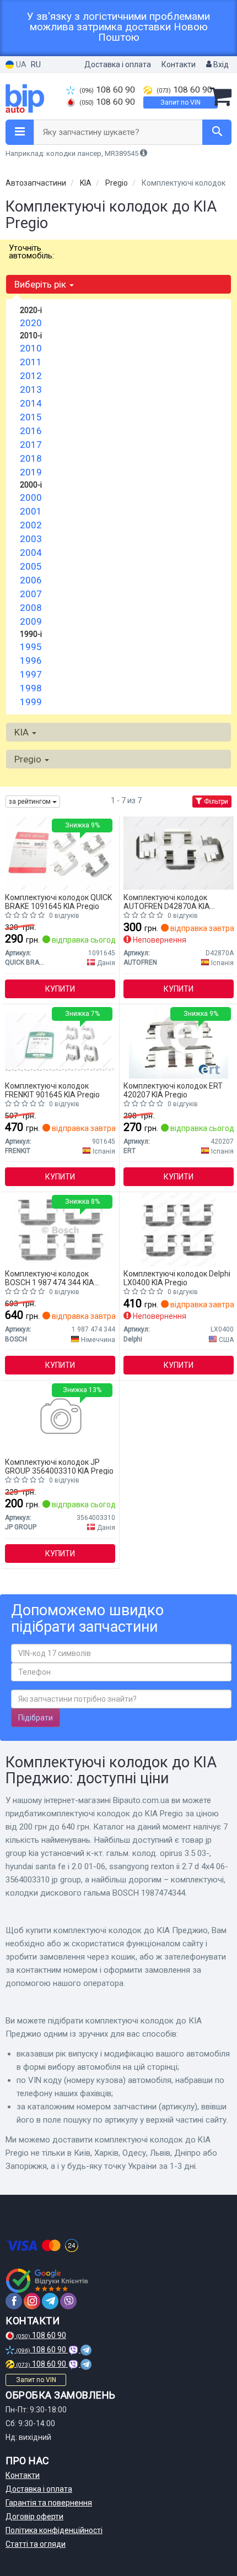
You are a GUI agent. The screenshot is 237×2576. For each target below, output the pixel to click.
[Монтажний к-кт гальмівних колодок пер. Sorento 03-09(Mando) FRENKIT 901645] (60, 1041)
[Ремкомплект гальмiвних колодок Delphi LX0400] (179, 1229)
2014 (31, 403)
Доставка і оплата (118, 64)
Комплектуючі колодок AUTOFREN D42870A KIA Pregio (167, 902)
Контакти (179, 64)
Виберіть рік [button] (41, 284)
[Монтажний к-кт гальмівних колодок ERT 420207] (179, 1041)
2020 (31, 323)
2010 (31, 348)
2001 (31, 511)
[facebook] (14, 2301)
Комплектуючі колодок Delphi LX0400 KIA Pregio (177, 1278)
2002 (31, 525)
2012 (31, 376)
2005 (31, 566)
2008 (31, 608)
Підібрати (36, 1718)
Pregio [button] (29, 759)
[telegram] (50, 2301)
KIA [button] (23, 732)
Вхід (220, 64)
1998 (31, 688)
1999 (31, 702)
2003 (31, 539)
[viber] (68, 2301)
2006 (31, 580)
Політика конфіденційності (54, 2530)
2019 (31, 472)
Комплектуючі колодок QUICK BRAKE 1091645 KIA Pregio (58, 902)
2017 (31, 445)
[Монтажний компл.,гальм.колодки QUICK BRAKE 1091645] (60, 853)
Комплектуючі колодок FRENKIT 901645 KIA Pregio (52, 1090)
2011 (31, 362)
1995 (31, 647)
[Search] (217, 132)
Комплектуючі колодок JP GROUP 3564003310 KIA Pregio (59, 1466)
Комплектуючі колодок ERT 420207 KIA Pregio (173, 1090)
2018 (31, 458)
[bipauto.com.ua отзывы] (48, 2281)
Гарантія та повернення (49, 2503)
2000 (31, 497)
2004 (31, 553)
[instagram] (32, 2301)
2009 (31, 621)
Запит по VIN (181, 102)
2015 (31, 417)
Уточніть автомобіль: (31, 252)
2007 (31, 594)
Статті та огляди (36, 2544)
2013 (31, 389)
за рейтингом (31, 802)
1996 (31, 661)
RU (36, 64)
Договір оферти (34, 2517)
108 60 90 (107, 90)
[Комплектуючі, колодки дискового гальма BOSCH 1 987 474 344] (60, 1229)
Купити (60, 989)
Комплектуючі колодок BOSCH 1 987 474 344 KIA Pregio (50, 1278)
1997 (31, 674)
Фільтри (215, 802)
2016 (31, 431)
